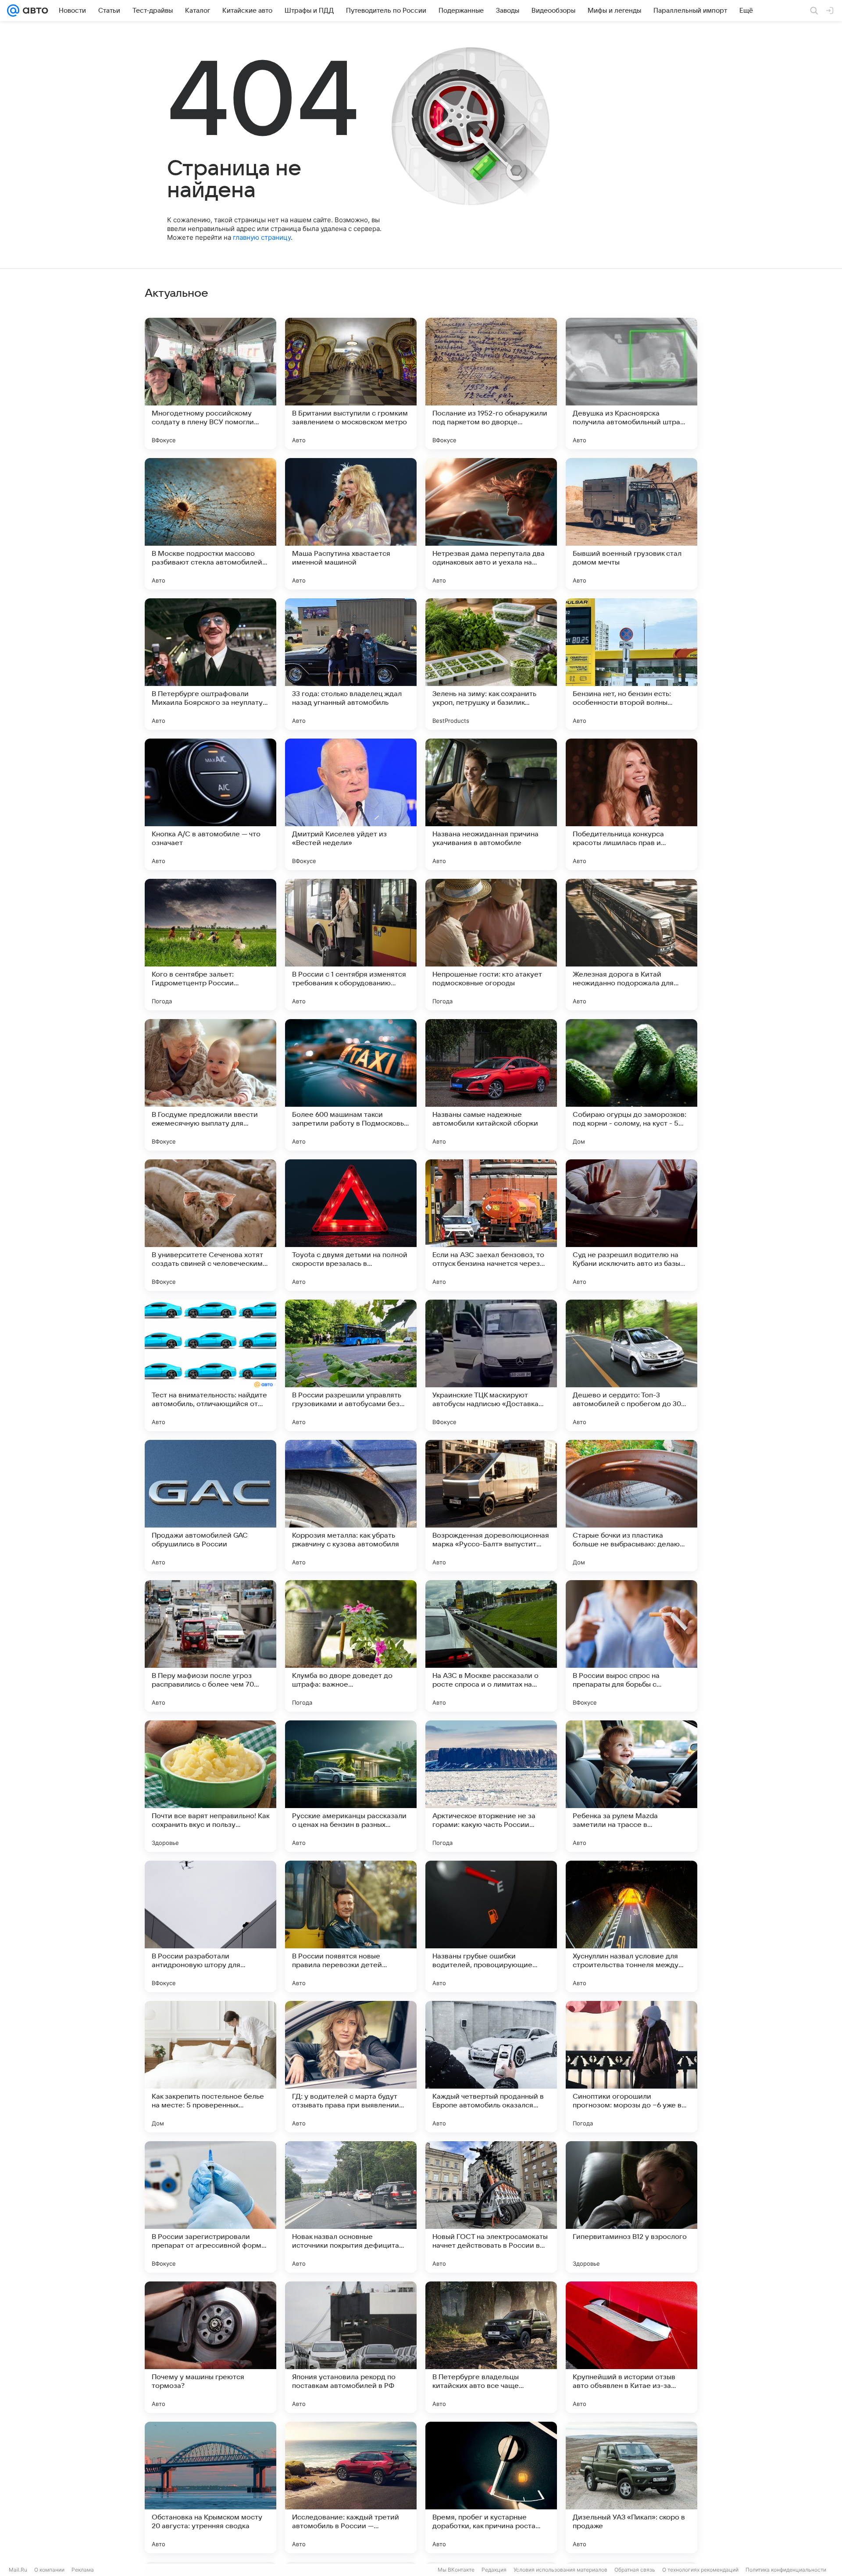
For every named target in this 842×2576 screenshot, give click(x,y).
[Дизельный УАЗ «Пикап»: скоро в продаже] (631, 2487)
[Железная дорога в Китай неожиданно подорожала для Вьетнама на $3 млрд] (631, 945)
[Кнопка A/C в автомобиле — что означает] (210, 804)
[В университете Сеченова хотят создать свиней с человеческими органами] (210, 1225)
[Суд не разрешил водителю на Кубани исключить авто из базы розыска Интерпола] (631, 1225)
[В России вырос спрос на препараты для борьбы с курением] (631, 1646)
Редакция (494, 2570)
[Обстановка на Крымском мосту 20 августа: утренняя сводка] (210, 2487)
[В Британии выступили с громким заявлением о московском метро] (351, 384)
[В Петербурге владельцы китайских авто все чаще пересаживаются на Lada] (491, 2347)
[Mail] (13, 11)
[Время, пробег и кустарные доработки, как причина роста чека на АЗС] (491, 2487)
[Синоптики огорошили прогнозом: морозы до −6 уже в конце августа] (631, 2067)
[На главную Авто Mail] (34, 11)
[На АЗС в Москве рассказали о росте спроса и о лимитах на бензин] (491, 1646)
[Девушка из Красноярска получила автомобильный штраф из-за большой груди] (631, 384)
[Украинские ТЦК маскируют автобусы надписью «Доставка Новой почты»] (491, 1365)
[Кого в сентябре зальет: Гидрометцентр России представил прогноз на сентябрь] (210, 945)
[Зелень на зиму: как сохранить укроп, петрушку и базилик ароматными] (491, 664)
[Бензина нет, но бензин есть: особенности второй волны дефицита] (631, 664)
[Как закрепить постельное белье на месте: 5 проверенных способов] (210, 2067)
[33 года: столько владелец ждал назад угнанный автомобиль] (351, 664)
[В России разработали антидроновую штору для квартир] (210, 1926)
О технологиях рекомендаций (700, 2570)
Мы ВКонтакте (456, 2570)
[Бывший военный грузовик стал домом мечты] (631, 524)
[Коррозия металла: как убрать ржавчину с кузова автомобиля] (351, 1506)
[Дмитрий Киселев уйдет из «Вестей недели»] (351, 804)
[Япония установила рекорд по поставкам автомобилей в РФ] (351, 2347)
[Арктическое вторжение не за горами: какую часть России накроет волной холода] (491, 1786)
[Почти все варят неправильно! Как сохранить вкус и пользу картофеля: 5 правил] (210, 1786)
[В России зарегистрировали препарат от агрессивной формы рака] (210, 2207)
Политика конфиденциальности (786, 2570)
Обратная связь (635, 2570)
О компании (49, 2570)
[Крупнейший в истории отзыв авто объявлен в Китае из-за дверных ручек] (631, 2347)
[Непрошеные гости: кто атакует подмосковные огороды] (491, 945)
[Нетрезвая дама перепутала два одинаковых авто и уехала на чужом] (491, 524)
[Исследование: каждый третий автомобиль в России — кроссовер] (351, 2487)
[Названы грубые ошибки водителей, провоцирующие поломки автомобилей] (491, 1926)
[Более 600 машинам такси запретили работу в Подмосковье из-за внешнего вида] (351, 1085)
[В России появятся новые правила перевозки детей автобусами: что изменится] (351, 1926)
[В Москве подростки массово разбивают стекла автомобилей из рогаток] (210, 524)
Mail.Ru (18, 2570)
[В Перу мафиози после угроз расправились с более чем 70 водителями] (210, 1646)
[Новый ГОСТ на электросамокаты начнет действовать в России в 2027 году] (491, 2207)
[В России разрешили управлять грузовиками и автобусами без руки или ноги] (351, 1365)
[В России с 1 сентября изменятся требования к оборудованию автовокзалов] (351, 945)
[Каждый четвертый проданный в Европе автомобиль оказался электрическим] (491, 2067)
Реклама (83, 2570)
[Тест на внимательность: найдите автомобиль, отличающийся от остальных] (210, 1365)
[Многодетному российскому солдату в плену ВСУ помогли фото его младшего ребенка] (210, 384)
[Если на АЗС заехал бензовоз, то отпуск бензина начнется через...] (491, 1225)
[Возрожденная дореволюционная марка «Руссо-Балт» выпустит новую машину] (491, 1506)
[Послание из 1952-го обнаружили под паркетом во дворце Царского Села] (491, 384)
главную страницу (262, 237)
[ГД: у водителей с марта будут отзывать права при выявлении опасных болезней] (351, 2067)
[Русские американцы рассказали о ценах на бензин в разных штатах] (351, 1786)
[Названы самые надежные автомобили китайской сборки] (491, 1085)
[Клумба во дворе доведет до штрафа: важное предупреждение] (351, 1646)
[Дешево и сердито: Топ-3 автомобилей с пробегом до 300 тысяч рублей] (631, 1365)
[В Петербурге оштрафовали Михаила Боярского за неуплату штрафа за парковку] (210, 664)
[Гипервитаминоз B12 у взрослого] (631, 2207)
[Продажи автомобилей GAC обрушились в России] (210, 1506)
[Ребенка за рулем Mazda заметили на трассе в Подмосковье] (631, 1786)
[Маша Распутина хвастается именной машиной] (351, 524)
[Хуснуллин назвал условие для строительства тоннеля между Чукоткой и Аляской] (631, 1926)
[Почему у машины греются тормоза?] (210, 2347)
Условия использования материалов (560, 2570)
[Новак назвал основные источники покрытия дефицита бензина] (351, 2207)
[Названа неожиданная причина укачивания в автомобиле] (491, 804)
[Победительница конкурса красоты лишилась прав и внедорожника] (631, 804)
